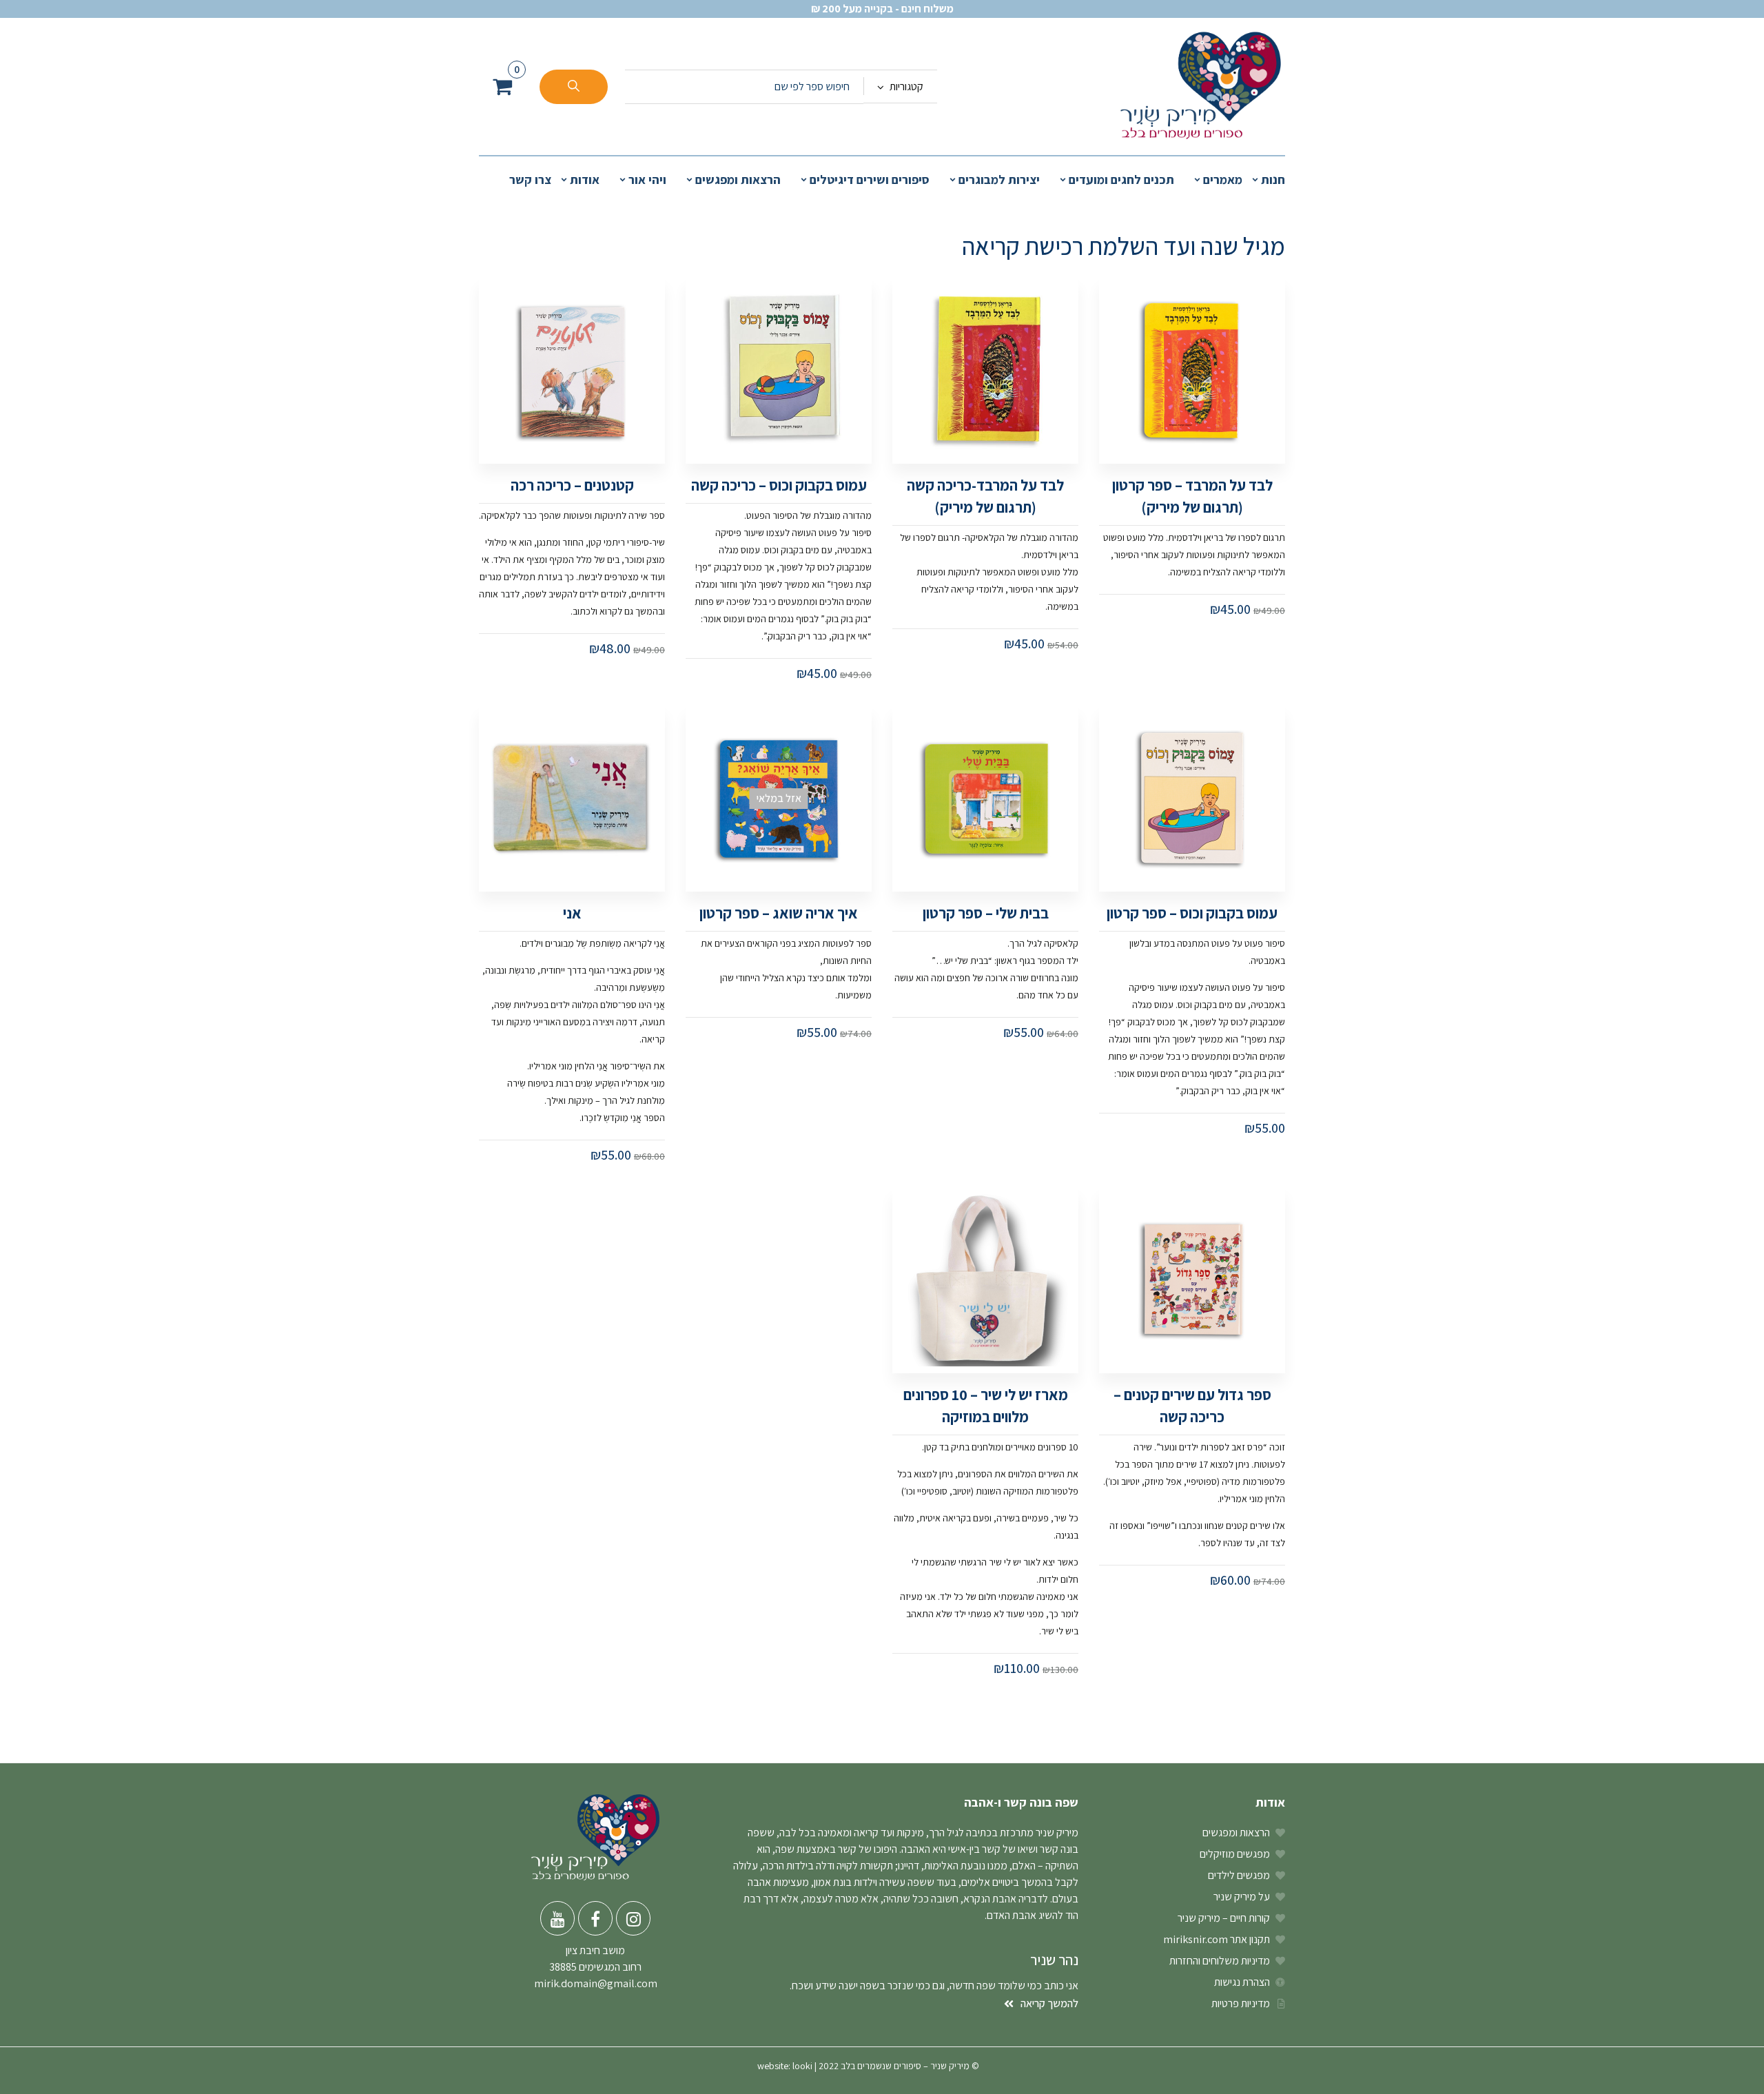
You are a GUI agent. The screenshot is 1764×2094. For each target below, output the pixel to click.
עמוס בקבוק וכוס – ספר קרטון (1192, 913)
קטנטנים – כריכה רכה (572, 485)
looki (802, 2066)
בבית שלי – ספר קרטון (986, 913)
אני (572, 913)
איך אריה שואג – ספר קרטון (779, 913)
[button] (502, 86)
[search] (574, 87)
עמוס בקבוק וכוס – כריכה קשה (779, 485)
